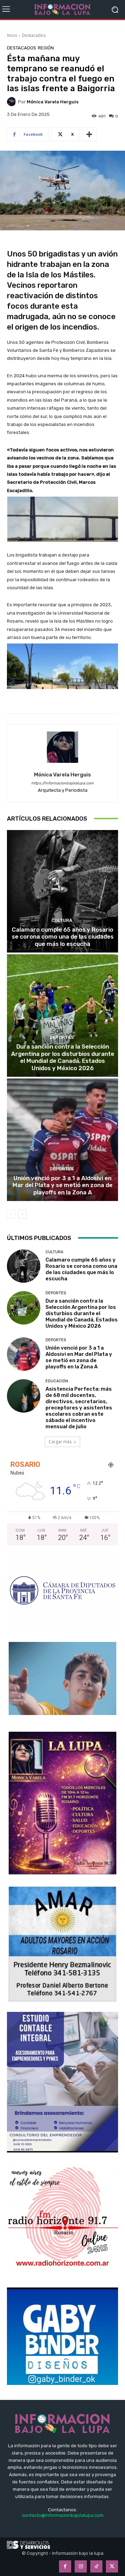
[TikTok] (96, 2566)
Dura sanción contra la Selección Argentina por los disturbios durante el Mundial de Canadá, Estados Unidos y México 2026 (63, 1057)
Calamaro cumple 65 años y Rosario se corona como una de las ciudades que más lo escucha (63, 937)
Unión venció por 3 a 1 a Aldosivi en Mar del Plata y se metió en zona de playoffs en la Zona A (62, 1185)
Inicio (12, 35)
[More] (89, 134)
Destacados (34, 35)
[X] (112, 2566)
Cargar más (60, 1442)
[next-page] (22, 1214)
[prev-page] (11, 1214)
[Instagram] (81, 2566)
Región (46, 48)
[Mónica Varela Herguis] (12, 102)
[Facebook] (65, 2566)
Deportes (62, 1037)
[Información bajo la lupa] (62, 10)
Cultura (62, 920)
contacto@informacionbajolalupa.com (63, 2515)
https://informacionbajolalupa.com (62, 783)
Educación (57, 1381)
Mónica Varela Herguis (53, 102)
